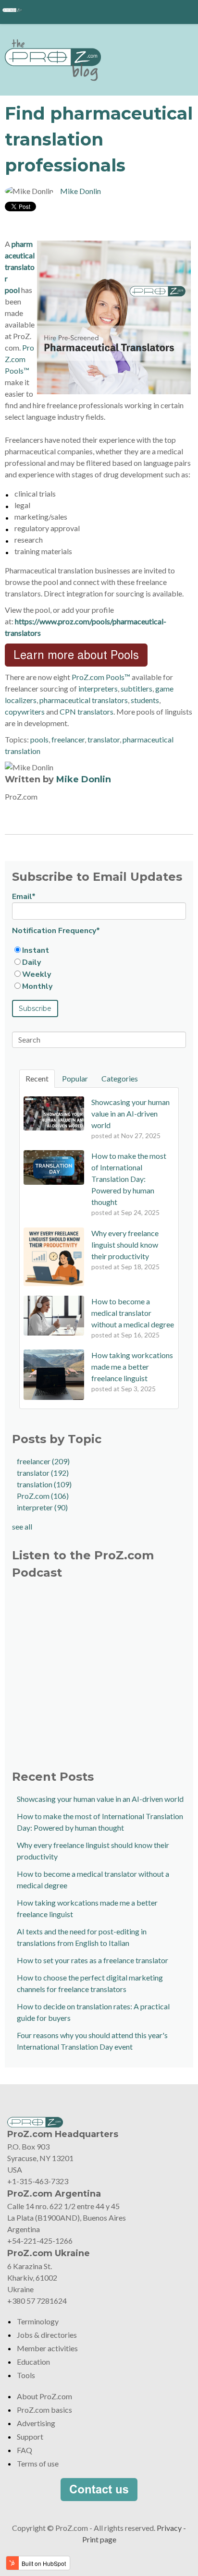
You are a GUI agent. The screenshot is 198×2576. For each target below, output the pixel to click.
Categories (120, 1078)
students (145, 700)
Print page (99, 2539)
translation (44, 1484)
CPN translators (87, 711)
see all (22, 1526)
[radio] (99, 950)
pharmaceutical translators (84, 700)
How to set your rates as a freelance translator (93, 1960)
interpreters (98, 688)
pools (39, 739)
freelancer (68, 739)
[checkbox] (99, 968)
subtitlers (136, 688)
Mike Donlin (80, 191)
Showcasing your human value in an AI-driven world (100, 1799)
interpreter (42, 1507)
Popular (75, 1078)
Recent (37, 1078)
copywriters (25, 711)
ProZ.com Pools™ (19, 359)
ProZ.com (43, 1496)
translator (104, 739)
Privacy (169, 2528)
